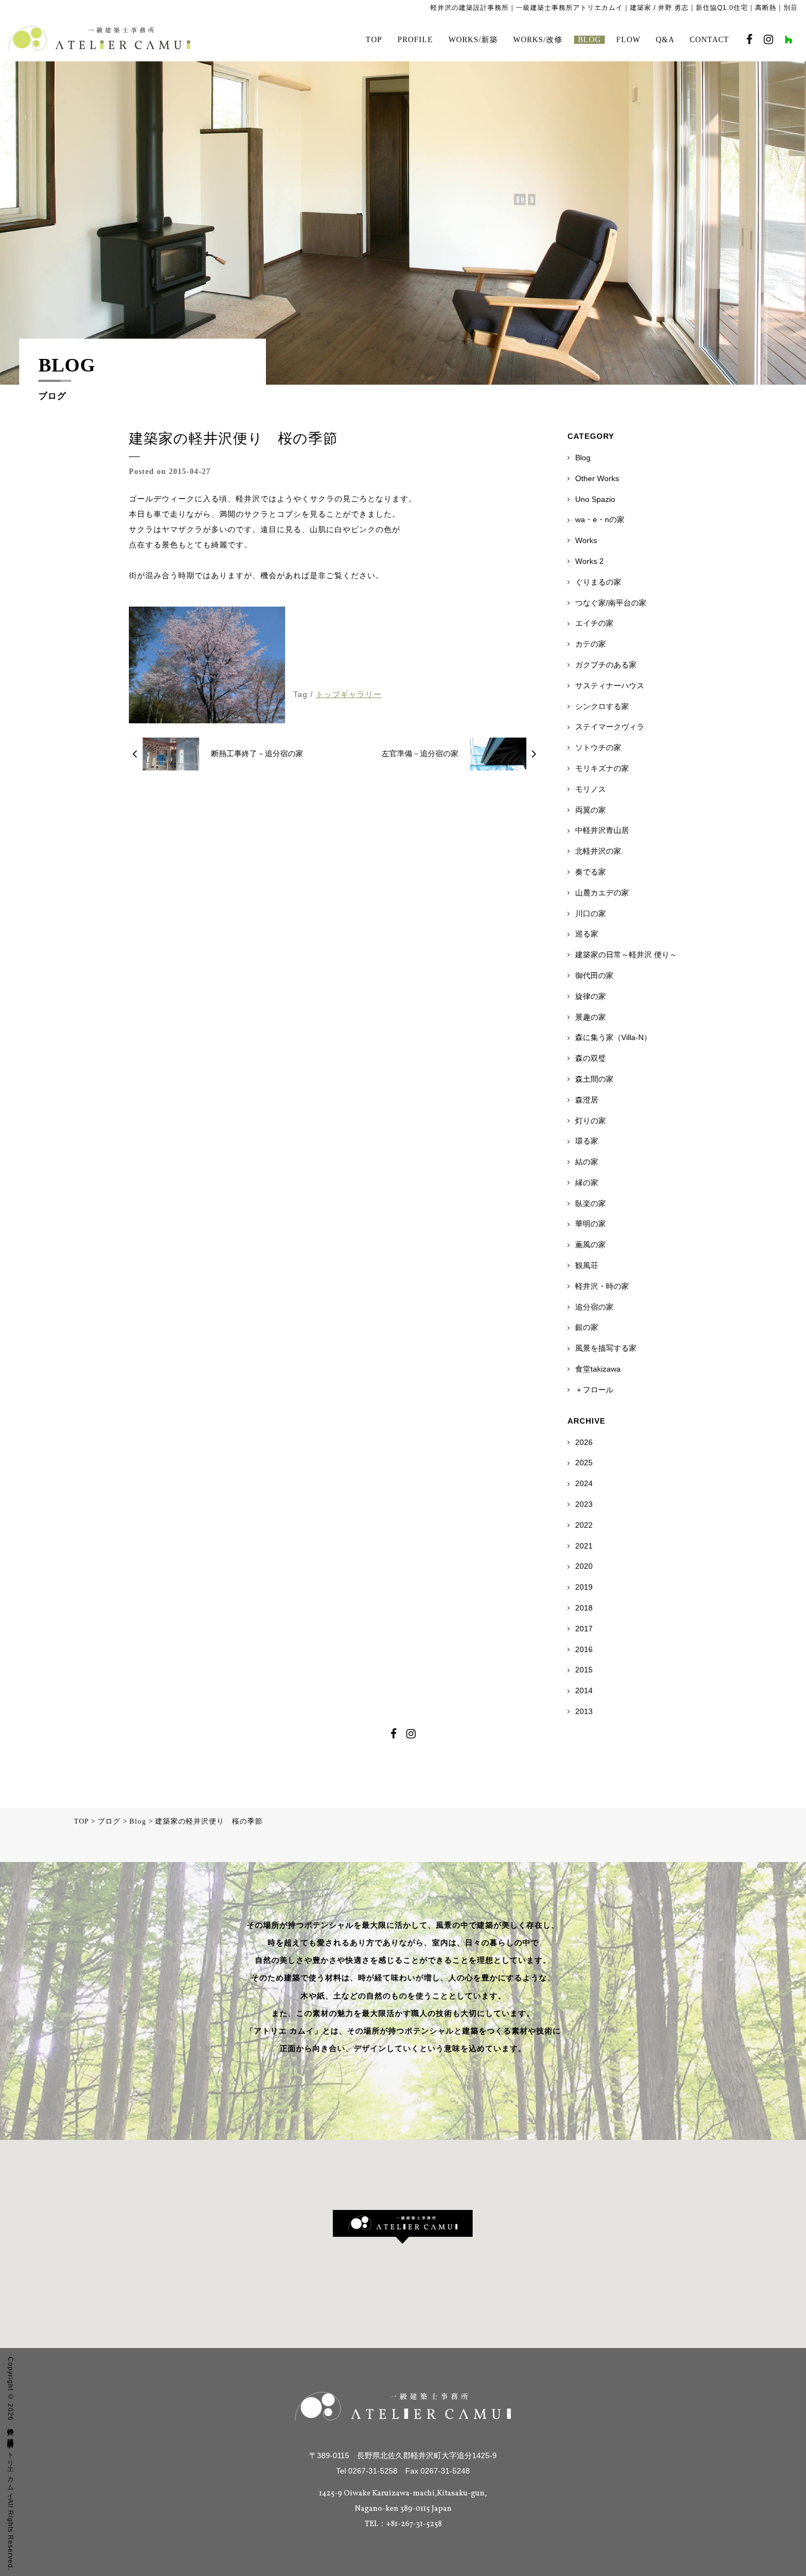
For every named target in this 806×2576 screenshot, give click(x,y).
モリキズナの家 (602, 768)
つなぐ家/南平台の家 (611, 603)
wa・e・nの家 (600, 519)
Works (586, 540)
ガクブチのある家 (606, 665)
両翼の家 (591, 810)
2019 (584, 1587)
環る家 (587, 1141)
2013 (584, 1711)
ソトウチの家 (598, 747)
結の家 (587, 1162)
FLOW (628, 40)
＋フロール (594, 1390)
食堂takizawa (598, 1369)
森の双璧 (591, 1058)
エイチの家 (594, 623)
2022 (584, 1525)
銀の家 (587, 1327)
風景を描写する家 (606, 1348)
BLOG (589, 40)
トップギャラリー (349, 694)
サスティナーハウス (610, 686)
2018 (584, 1608)
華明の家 (591, 1224)
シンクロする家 (602, 706)
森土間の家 (594, 1079)
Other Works (597, 478)
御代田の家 (594, 975)
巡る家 (587, 934)
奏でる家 (591, 872)
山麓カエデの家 (602, 893)
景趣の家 (591, 1017)
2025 (584, 1463)
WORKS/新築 (473, 40)
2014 (584, 1690)
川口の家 (591, 913)
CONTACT (709, 40)
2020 (584, 1566)
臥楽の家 (591, 1203)
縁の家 (587, 1183)
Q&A (665, 40)
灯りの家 (591, 1121)
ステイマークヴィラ (610, 727)
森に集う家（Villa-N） (613, 1037)
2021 (584, 1546)
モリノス (591, 789)
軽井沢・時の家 (602, 1286)
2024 (584, 1483)
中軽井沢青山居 (602, 830)
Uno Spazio (595, 499)
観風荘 (587, 1265)
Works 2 (589, 561)
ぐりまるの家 (598, 582)
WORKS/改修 (538, 40)
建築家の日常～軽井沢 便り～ (626, 955)
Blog (583, 458)
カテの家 (591, 644)
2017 (584, 1629)
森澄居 (587, 1100)
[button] (403, 2227)
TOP (374, 40)
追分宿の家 (594, 1307)
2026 (584, 1442)
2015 (584, 1670)
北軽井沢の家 (598, 851)
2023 (584, 1504)
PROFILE (415, 40)
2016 (584, 1649)
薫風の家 (591, 1244)
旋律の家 (591, 996)
